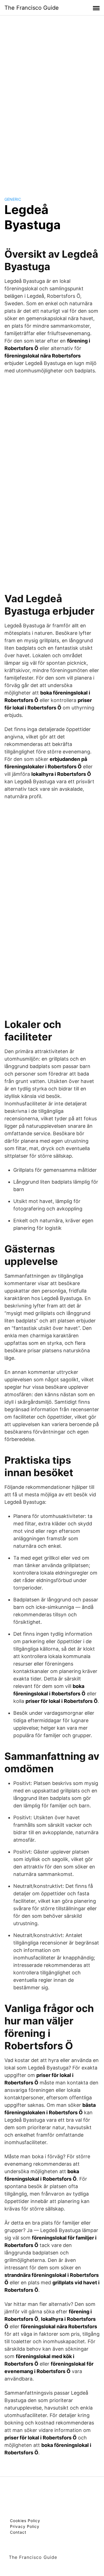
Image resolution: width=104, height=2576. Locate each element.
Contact (18, 2532)
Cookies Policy (25, 2521)
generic (13, 199)
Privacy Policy (25, 2526)
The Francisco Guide (32, 8)
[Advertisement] (52, 101)
